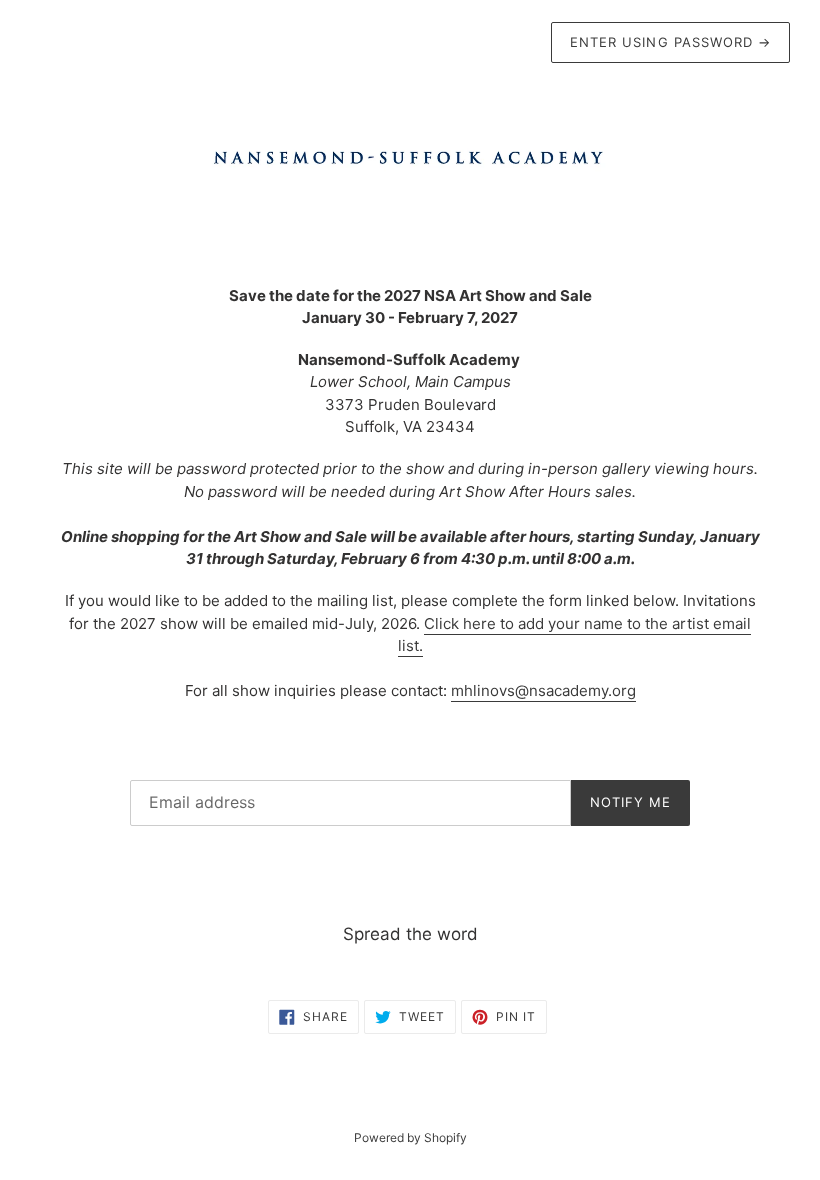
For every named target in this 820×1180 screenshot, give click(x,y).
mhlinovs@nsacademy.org (543, 690)
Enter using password (670, 42)
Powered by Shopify (410, 1137)
